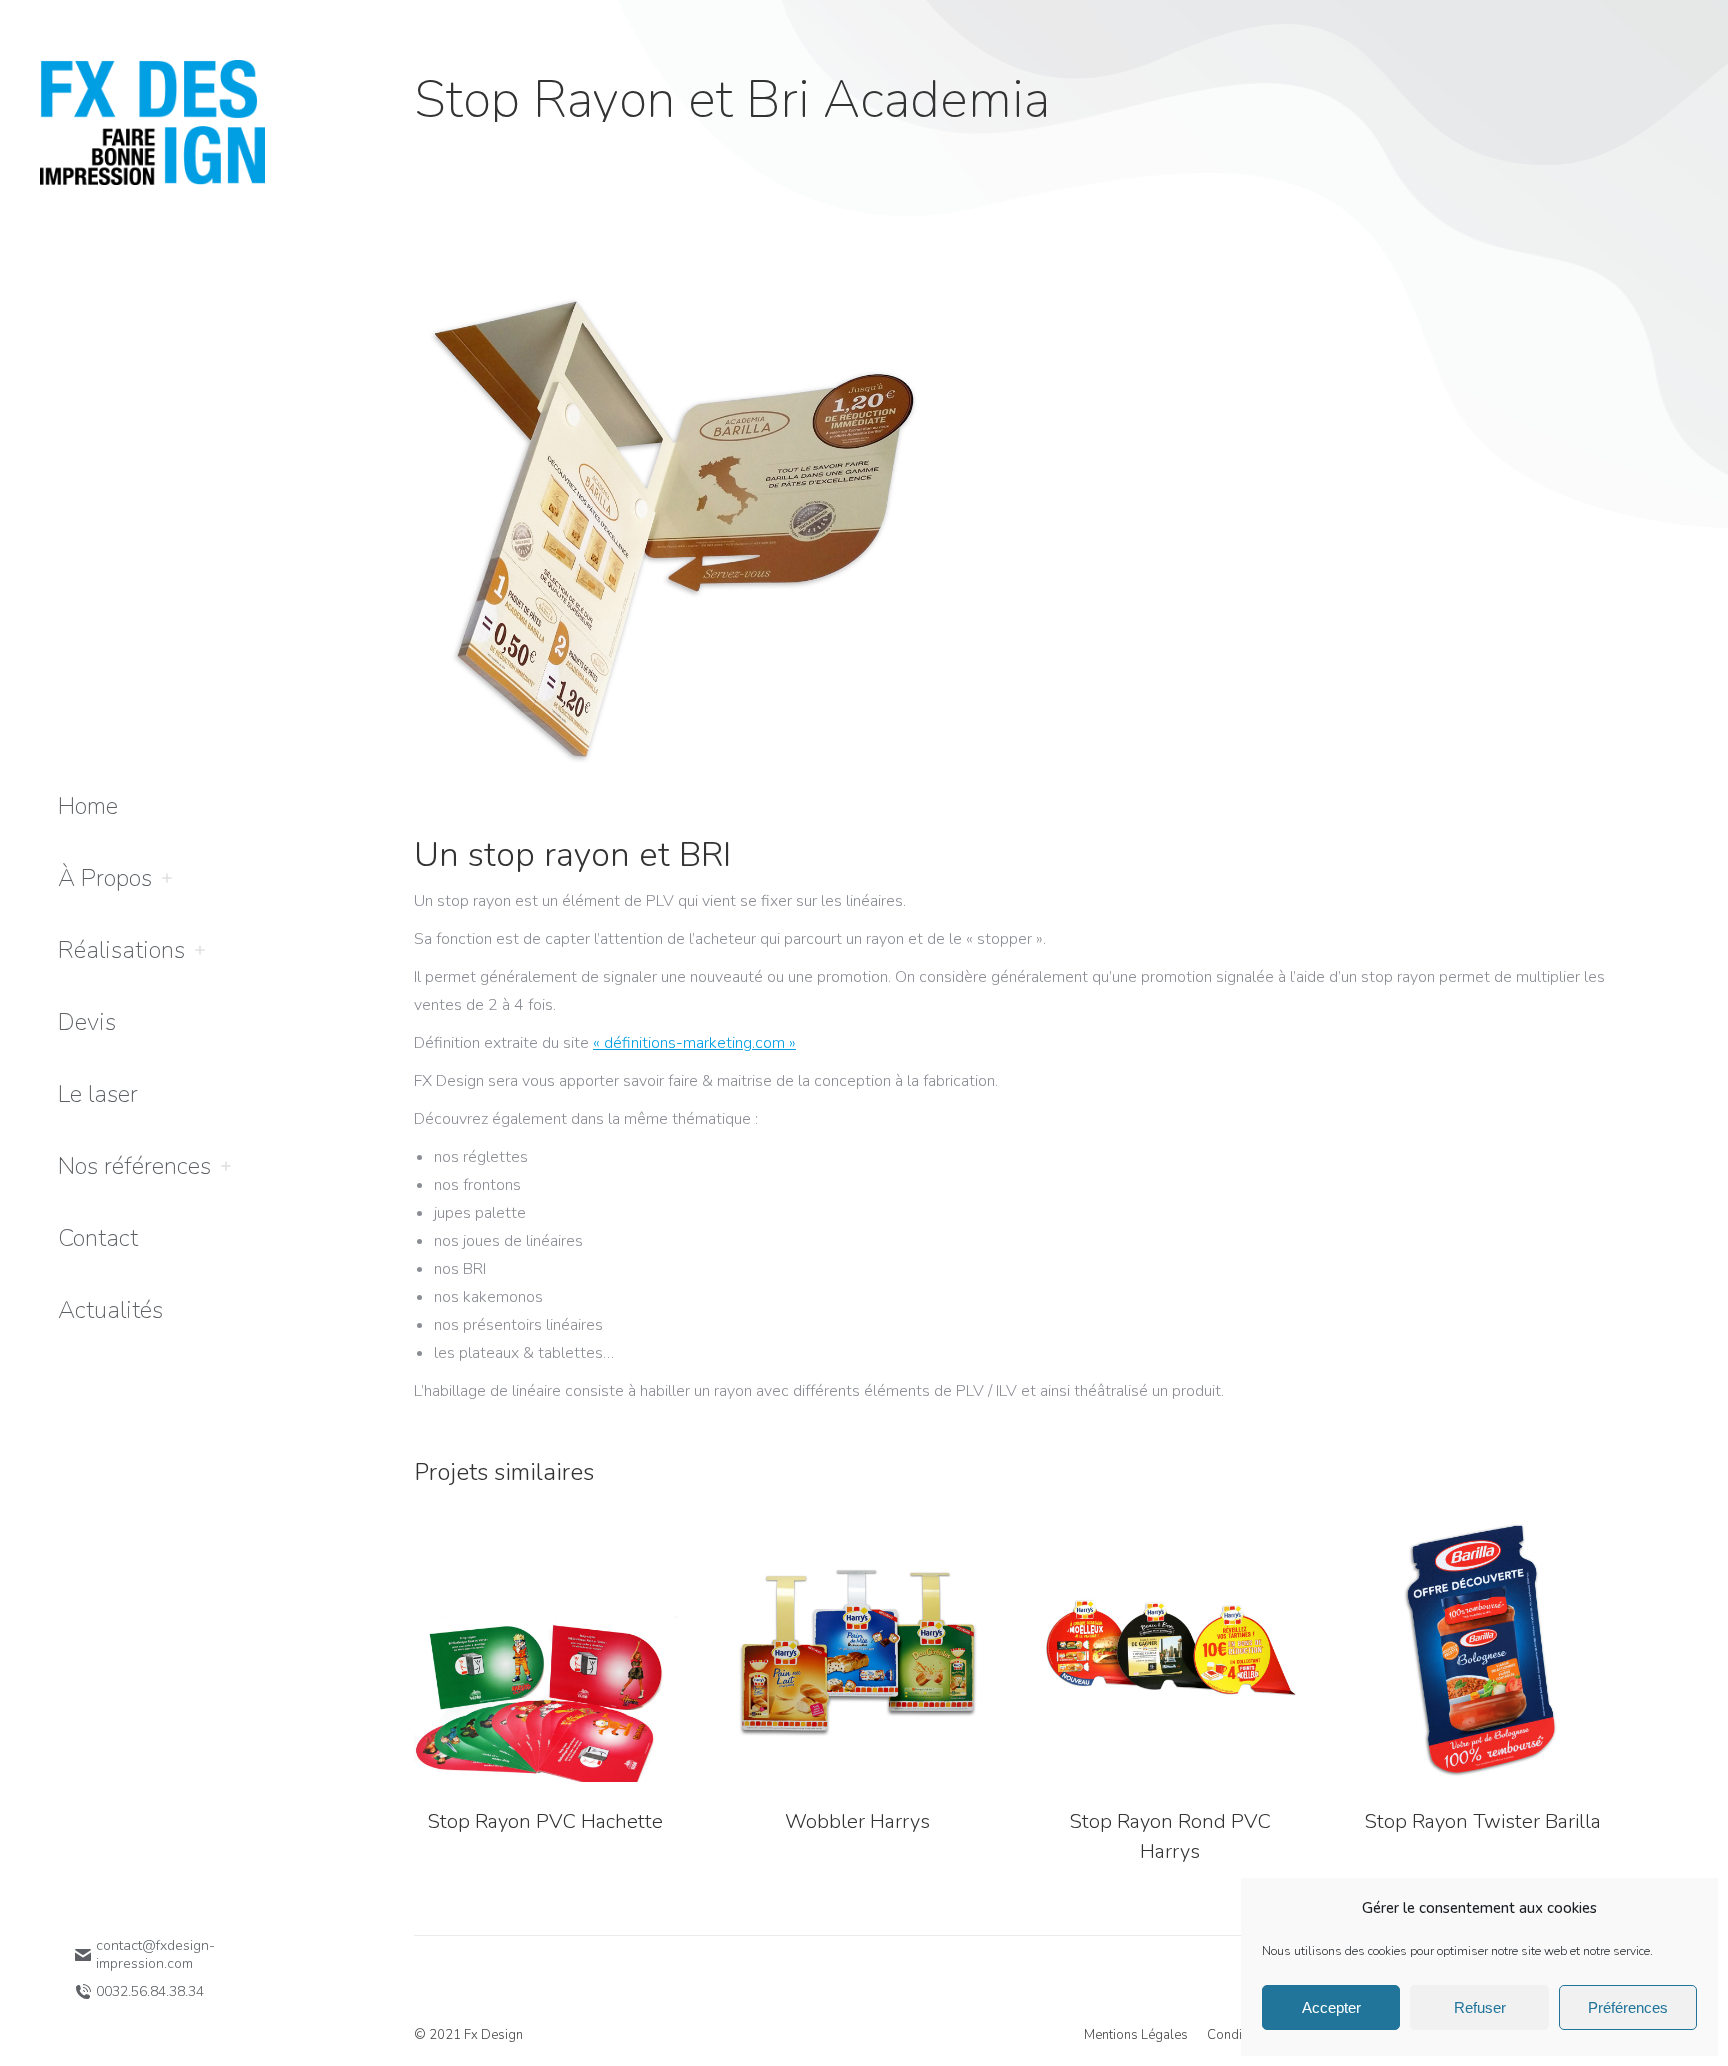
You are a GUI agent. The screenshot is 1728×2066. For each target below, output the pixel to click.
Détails (545, 1651)
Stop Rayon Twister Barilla (1482, 1821)
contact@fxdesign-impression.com (155, 1955)
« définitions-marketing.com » (694, 1043)
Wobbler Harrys (857, 1821)
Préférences (1628, 2007)
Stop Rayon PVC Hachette (545, 1821)
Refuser (1480, 2007)
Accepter (1331, 2007)
